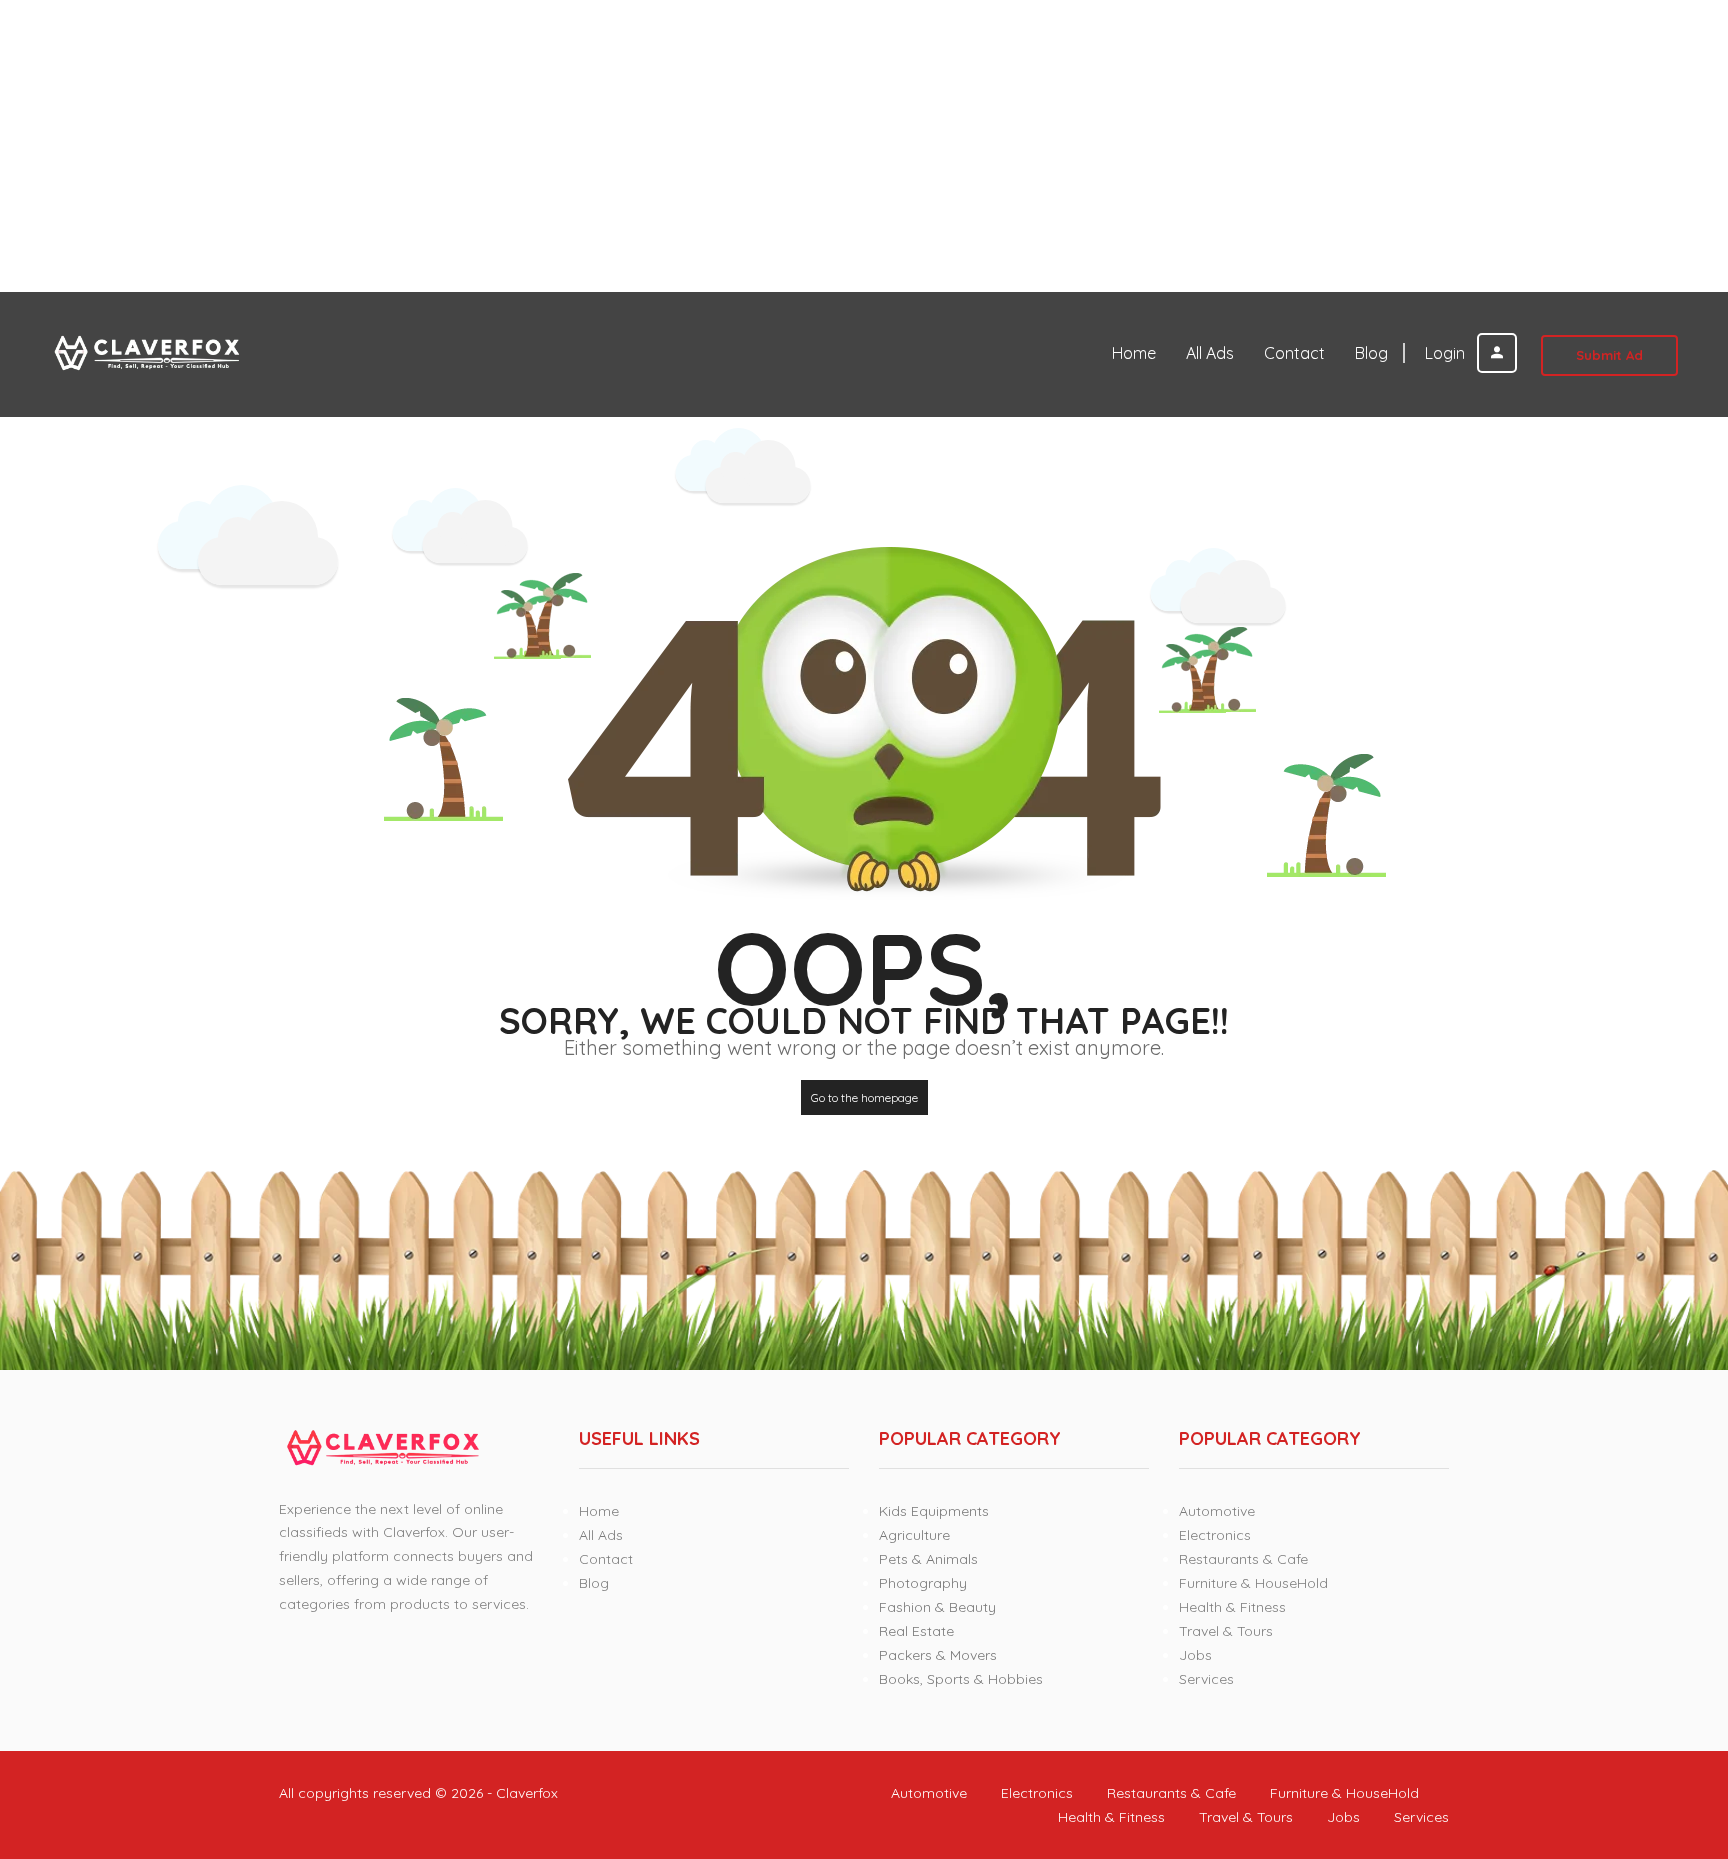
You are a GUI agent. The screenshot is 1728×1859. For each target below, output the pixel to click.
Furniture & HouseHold (1253, 1583)
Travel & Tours (1226, 1631)
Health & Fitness (1232, 1607)
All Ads (1210, 353)
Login (1447, 353)
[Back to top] (1663, 1734)
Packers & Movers (938, 1655)
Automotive (1217, 1511)
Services (1206, 1679)
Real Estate (916, 1631)
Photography (923, 1583)
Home (1134, 353)
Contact (1294, 353)
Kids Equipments (934, 1511)
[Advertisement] (600, 146)
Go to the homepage (864, 1097)
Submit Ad (1609, 355)
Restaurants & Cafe (1243, 1559)
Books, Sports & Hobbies (961, 1679)
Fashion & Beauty (937, 1607)
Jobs (1195, 1655)
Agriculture (914, 1535)
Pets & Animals (928, 1559)
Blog (1371, 353)
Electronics (1215, 1535)
